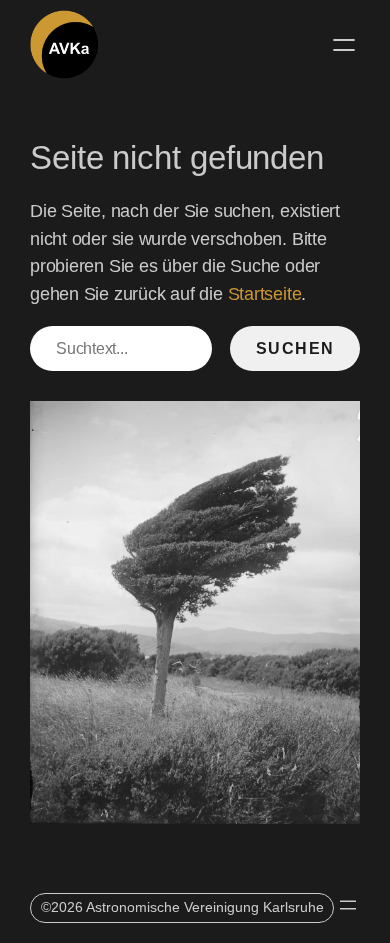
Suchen (295, 348)
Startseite (265, 293)
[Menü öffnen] (344, 45)
